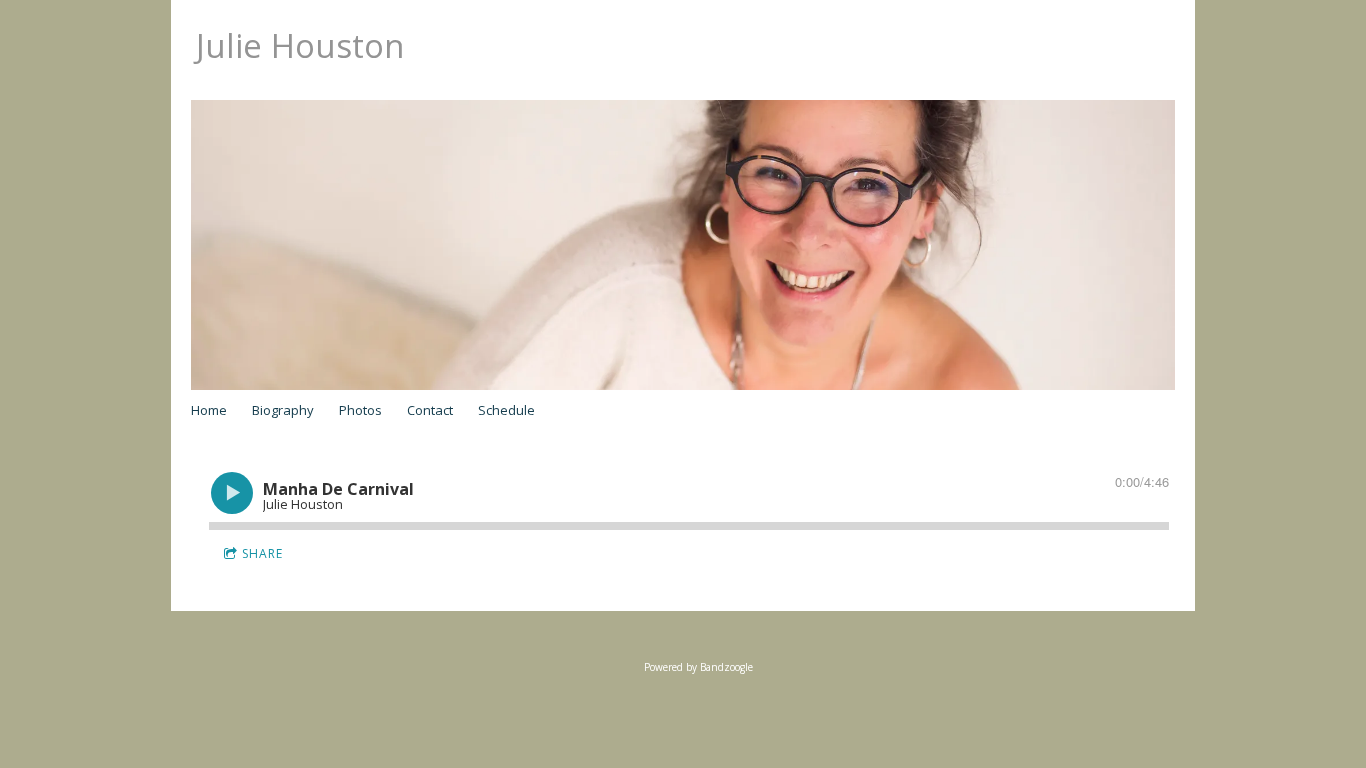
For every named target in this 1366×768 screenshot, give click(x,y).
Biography (283, 410)
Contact (430, 410)
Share (262, 553)
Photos (360, 410)
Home (209, 410)
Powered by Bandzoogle (698, 667)
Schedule (506, 410)
